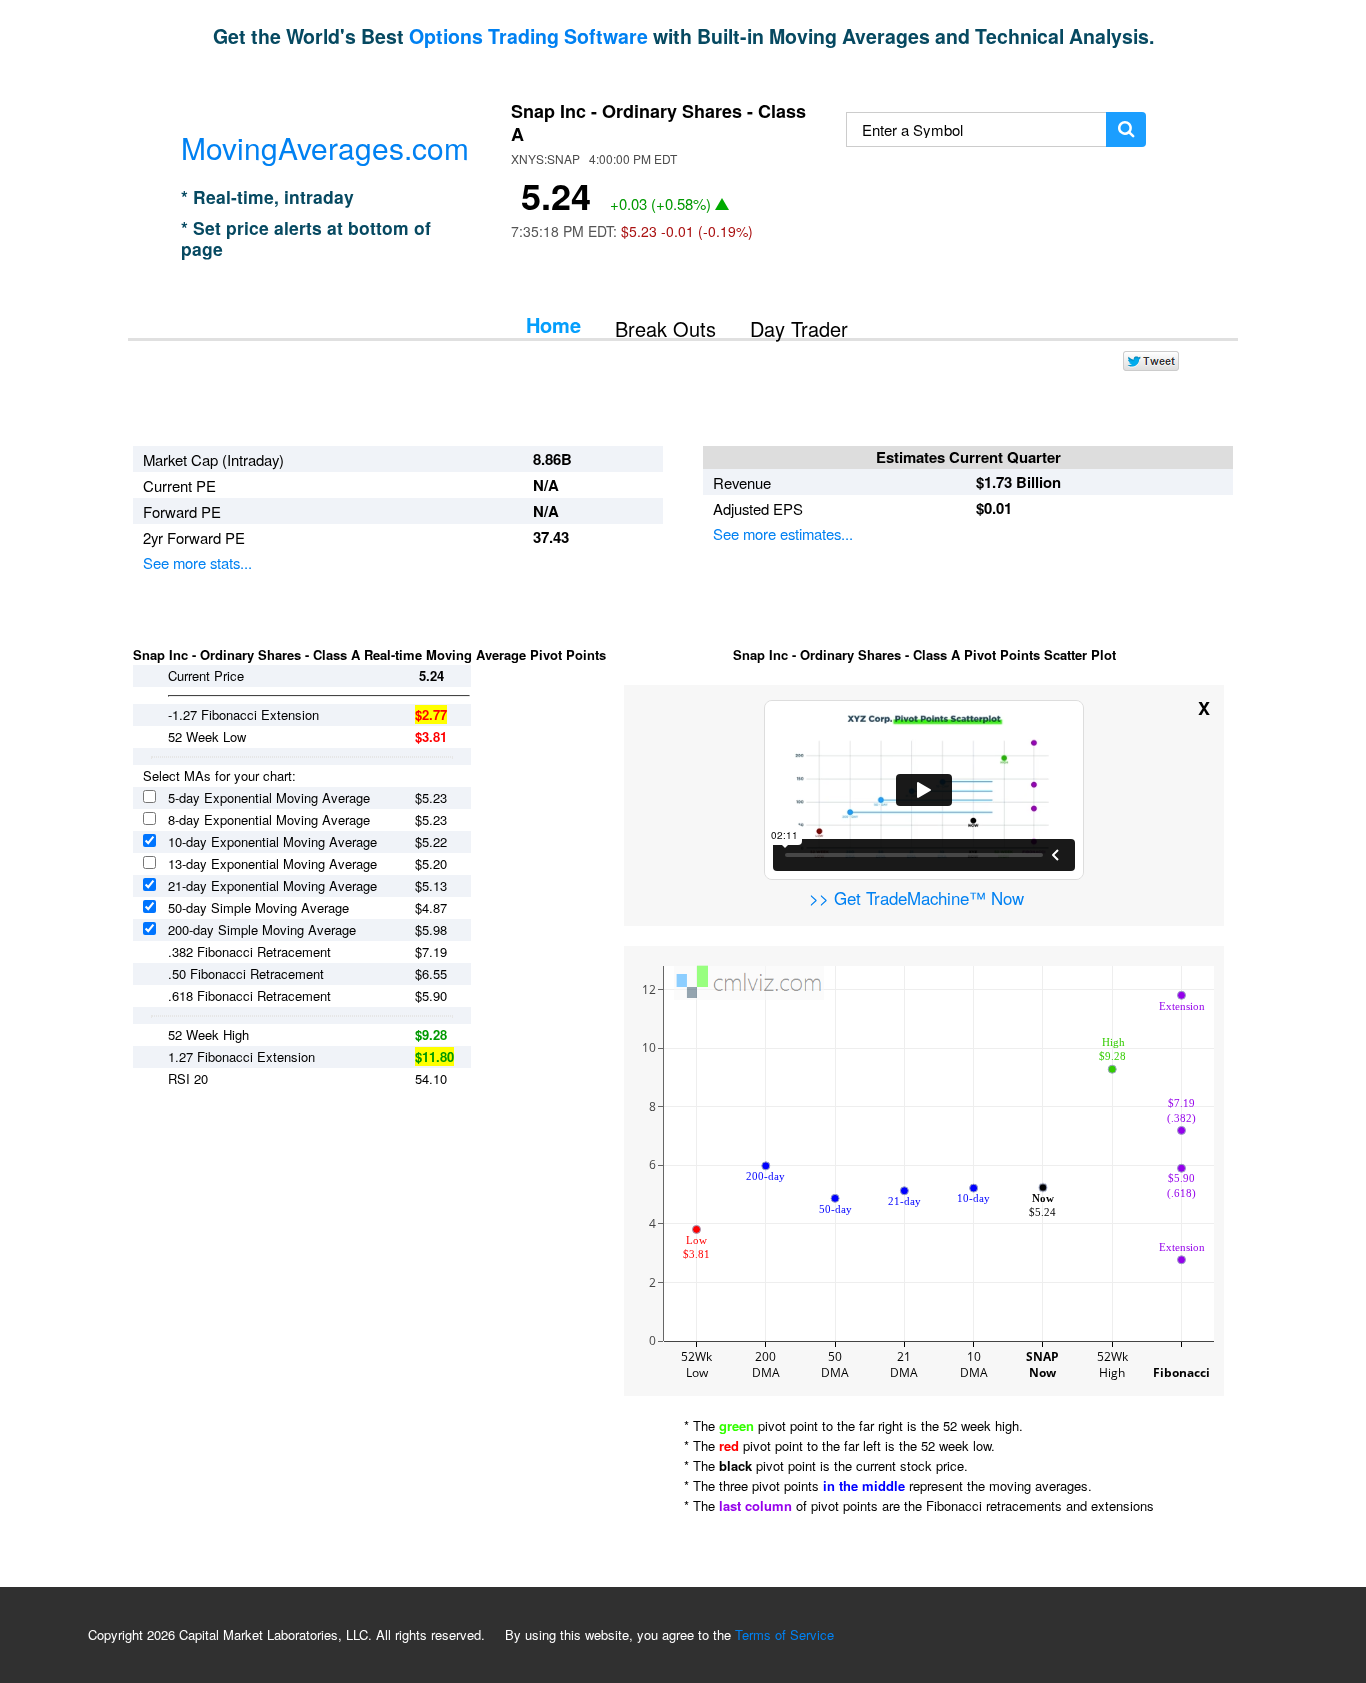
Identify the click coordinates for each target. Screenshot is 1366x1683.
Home (550, 324)
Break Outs (662, 326)
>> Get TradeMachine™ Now (924, 898)
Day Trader (796, 326)
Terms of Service (784, 1634)
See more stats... (197, 562)
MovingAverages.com (325, 147)
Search (1126, 129)
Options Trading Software (528, 36)
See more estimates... (783, 533)
